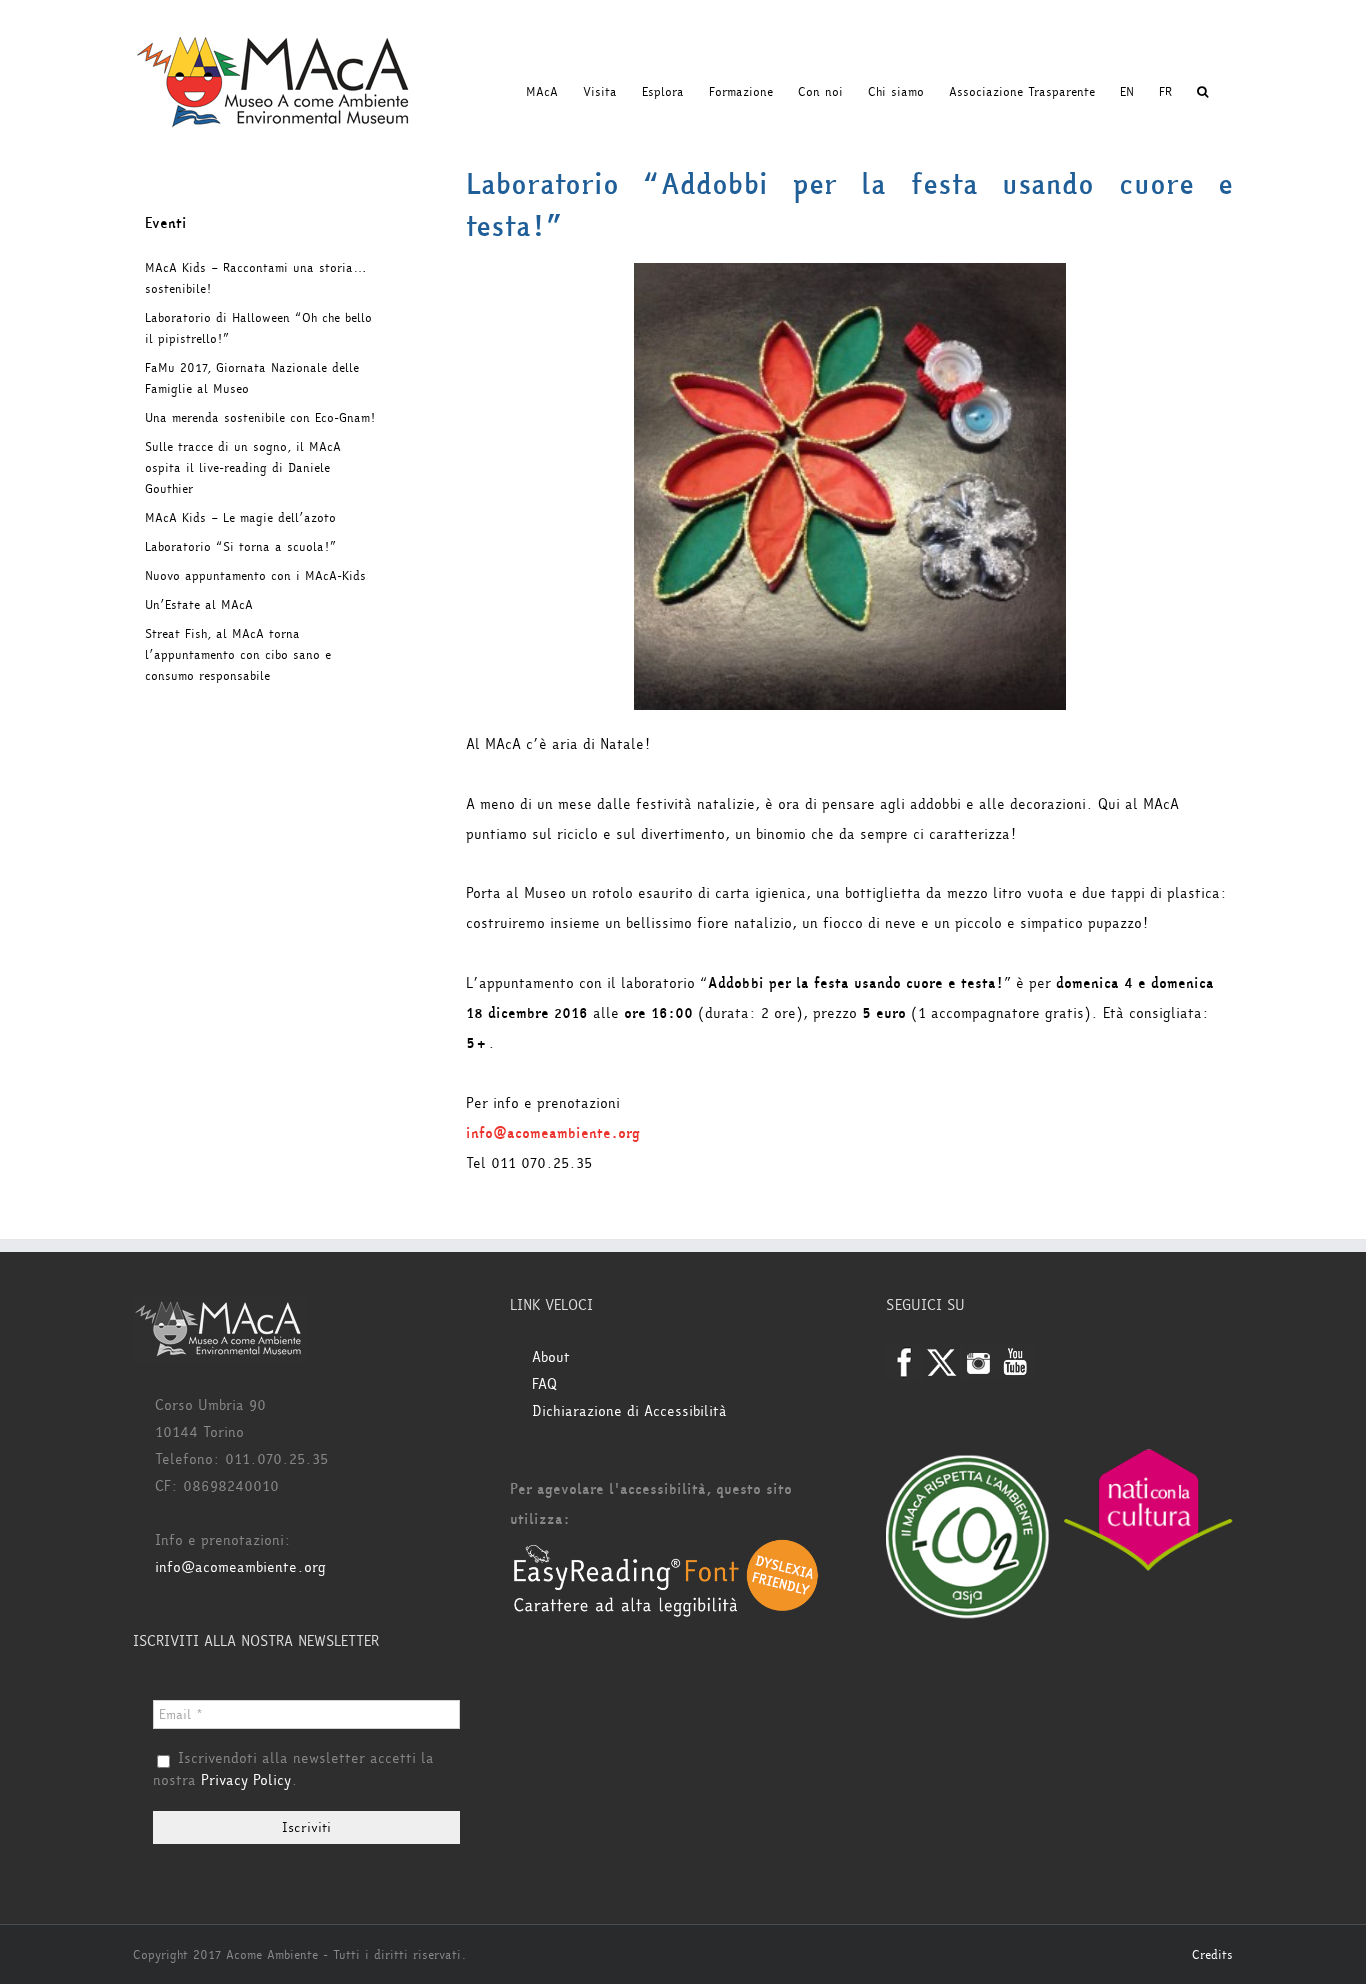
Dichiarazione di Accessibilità (629, 1411)
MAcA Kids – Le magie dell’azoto (240, 518)
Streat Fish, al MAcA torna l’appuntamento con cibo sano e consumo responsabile (238, 655)
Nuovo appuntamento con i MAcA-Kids (255, 576)
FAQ (544, 1384)
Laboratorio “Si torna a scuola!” (240, 547)
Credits (1212, 1955)
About (551, 1357)
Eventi (166, 223)
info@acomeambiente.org (553, 1133)
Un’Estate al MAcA (199, 605)
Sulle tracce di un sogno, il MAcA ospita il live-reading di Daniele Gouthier (243, 468)
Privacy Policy (246, 1780)
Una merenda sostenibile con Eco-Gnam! (260, 418)
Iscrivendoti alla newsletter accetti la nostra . (293, 1770)
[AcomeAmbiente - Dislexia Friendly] (666, 1549)
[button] (1202, 92)
